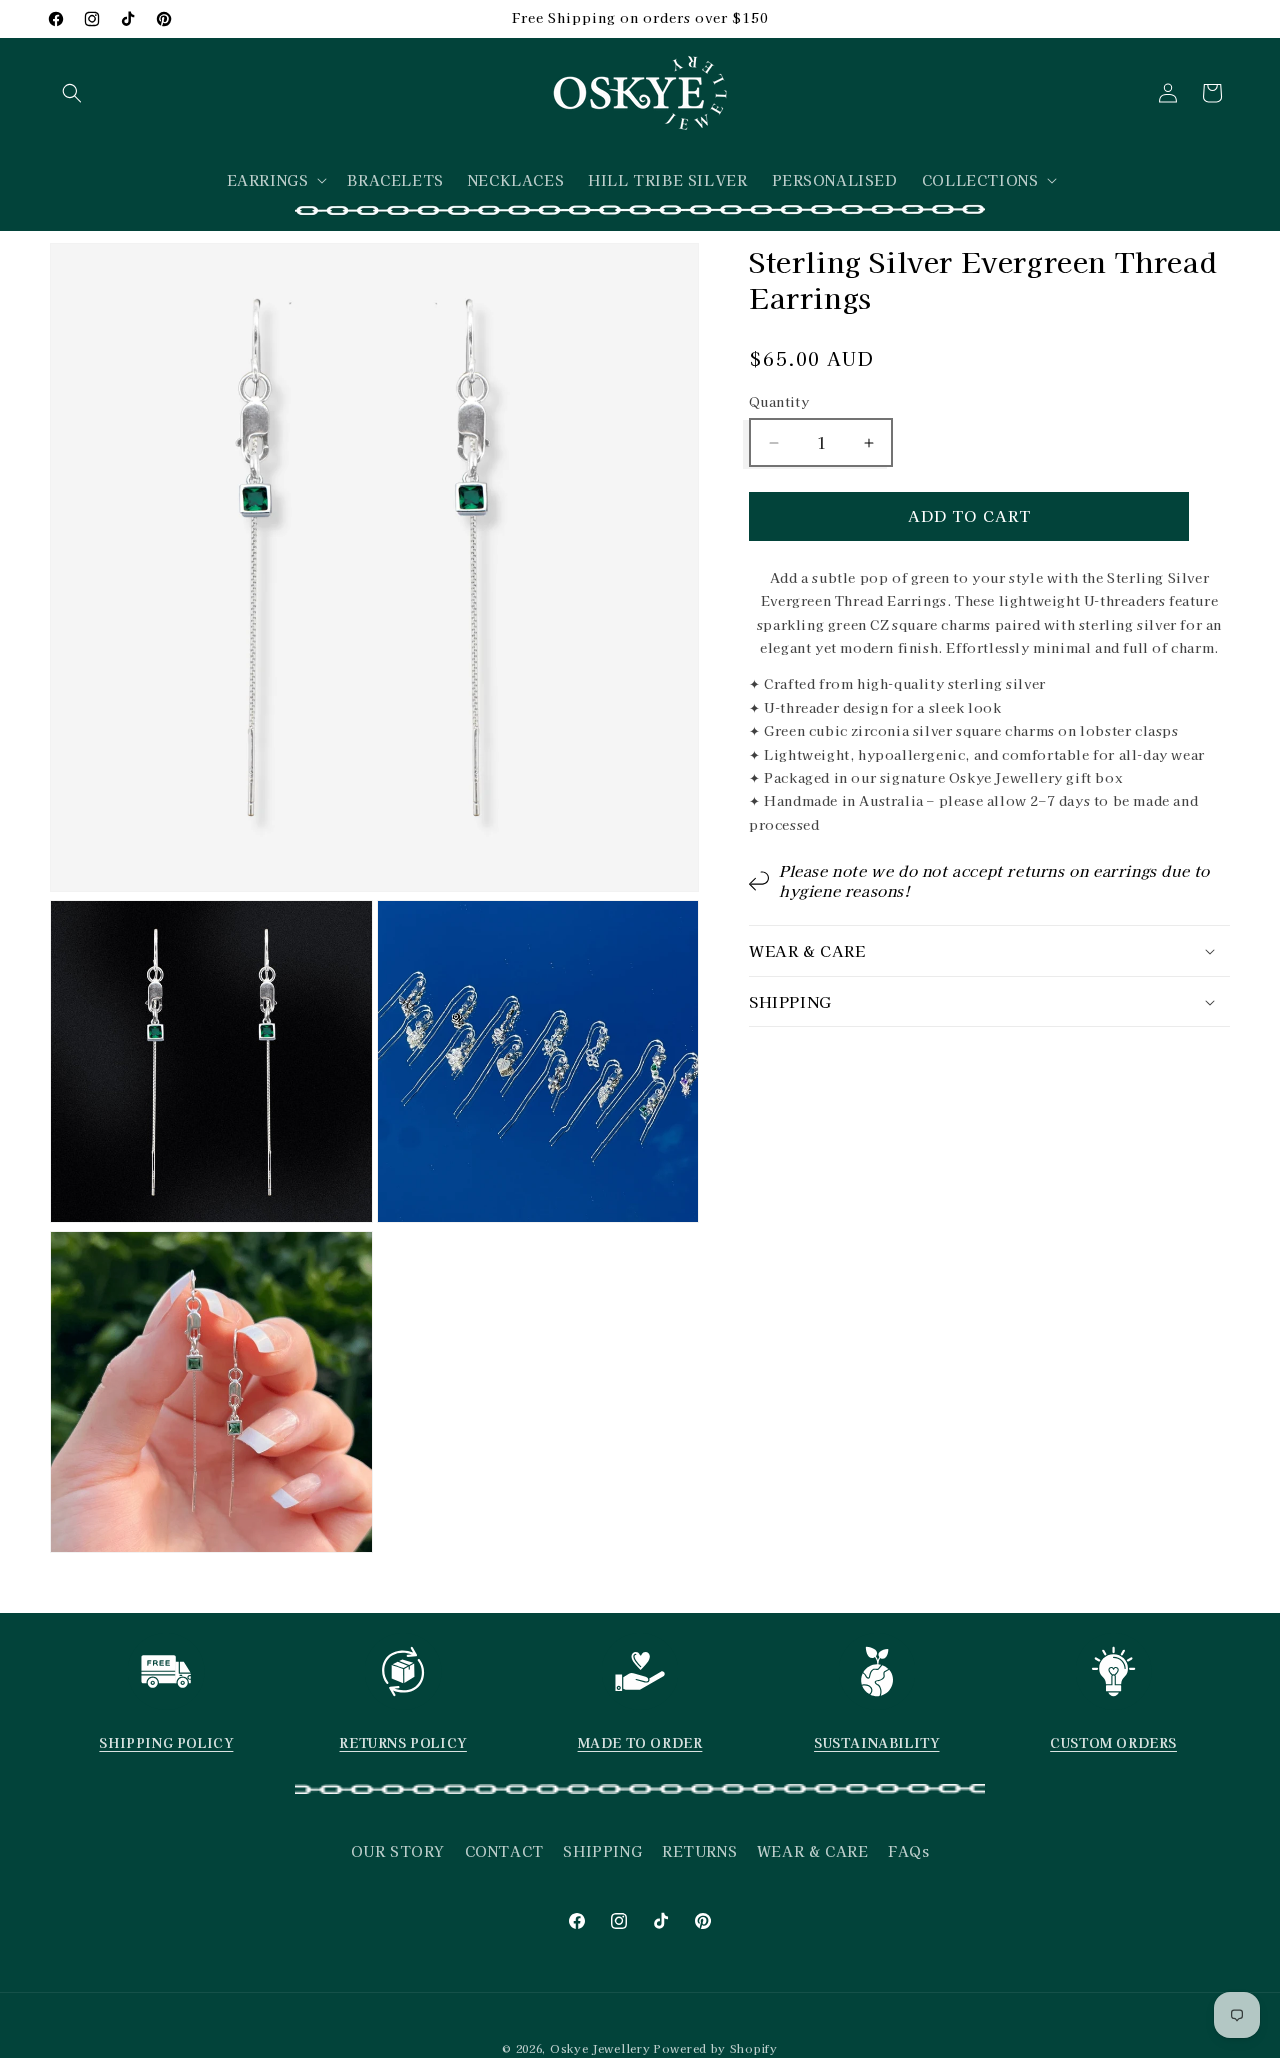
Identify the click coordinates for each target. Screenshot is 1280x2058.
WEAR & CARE (813, 1851)
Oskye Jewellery (600, 2048)
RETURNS (699, 1851)
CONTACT (504, 1851)
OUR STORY (398, 1851)
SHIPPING (602, 1851)
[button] (72, 93)
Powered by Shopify (716, 2048)
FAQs (908, 1851)
